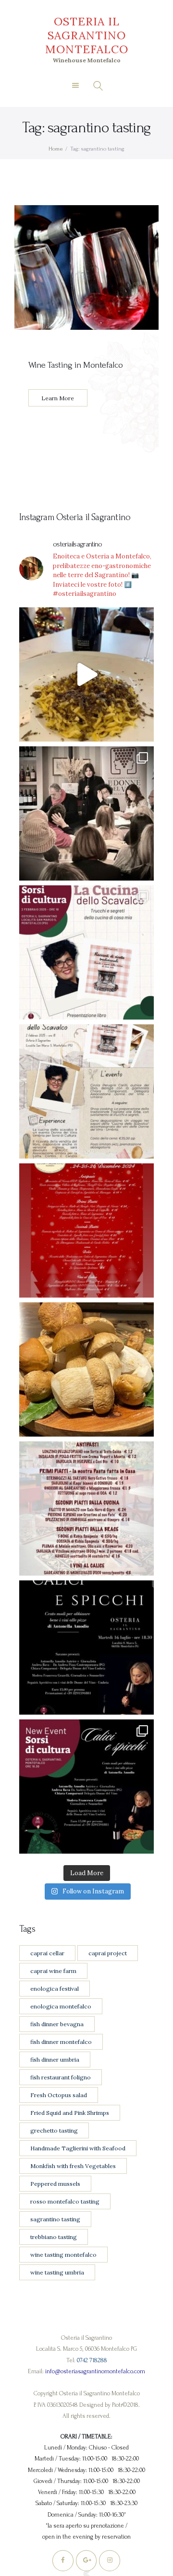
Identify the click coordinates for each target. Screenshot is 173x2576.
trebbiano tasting (54, 2237)
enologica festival (55, 1989)
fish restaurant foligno (61, 2077)
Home (56, 149)
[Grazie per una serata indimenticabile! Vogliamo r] (86, 813)
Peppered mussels (55, 2184)
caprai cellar (47, 1953)
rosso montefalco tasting (65, 2201)
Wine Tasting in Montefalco (75, 365)
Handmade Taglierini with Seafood (78, 2148)
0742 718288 (92, 2360)
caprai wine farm (53, 1971)
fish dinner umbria (55, 2060)
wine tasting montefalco (63, 2255)
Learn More (58, 398)
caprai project (108, 1953)
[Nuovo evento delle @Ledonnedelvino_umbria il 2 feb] (86, 1091)
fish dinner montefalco (61, 2042)
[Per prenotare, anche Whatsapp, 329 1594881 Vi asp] (86, 1648)
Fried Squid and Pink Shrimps (70, 2113)
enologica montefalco (61, 2006)
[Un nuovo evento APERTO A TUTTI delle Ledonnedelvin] (86, 952)
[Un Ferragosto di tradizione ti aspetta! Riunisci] (86, 1508)
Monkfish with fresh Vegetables (73, 2166)
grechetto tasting (54, 2130)
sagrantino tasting (55, 2219)
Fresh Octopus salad (59, 2095)
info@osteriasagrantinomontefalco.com (95, 2371)
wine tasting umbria (57, 2272)
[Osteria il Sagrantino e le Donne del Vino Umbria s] (86, 1787)
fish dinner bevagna (57, 2024)
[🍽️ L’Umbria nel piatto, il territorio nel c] (86, 674)
